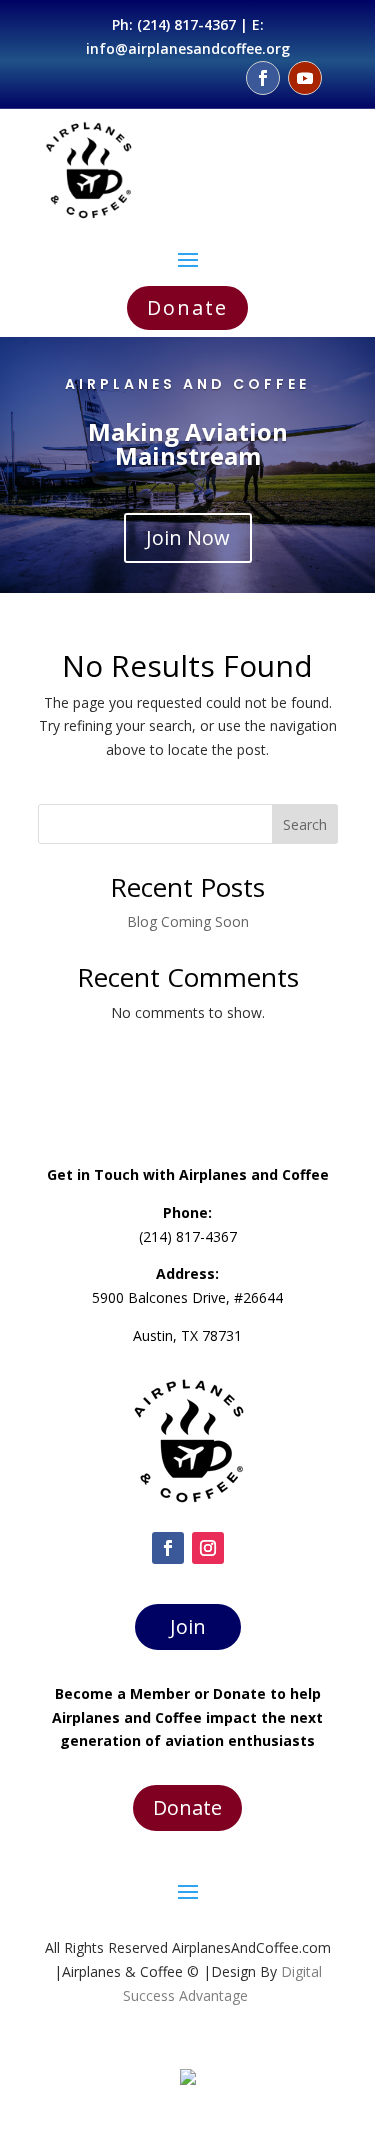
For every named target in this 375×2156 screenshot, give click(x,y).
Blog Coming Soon (188, 921)
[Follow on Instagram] (208, 1548)
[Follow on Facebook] (263, 78)
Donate (187, 307)
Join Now (188, 537)
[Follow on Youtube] (305, 78)
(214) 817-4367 (186, 24)
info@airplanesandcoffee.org (188, 48)
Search (305, 824)
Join (188, 1626)
